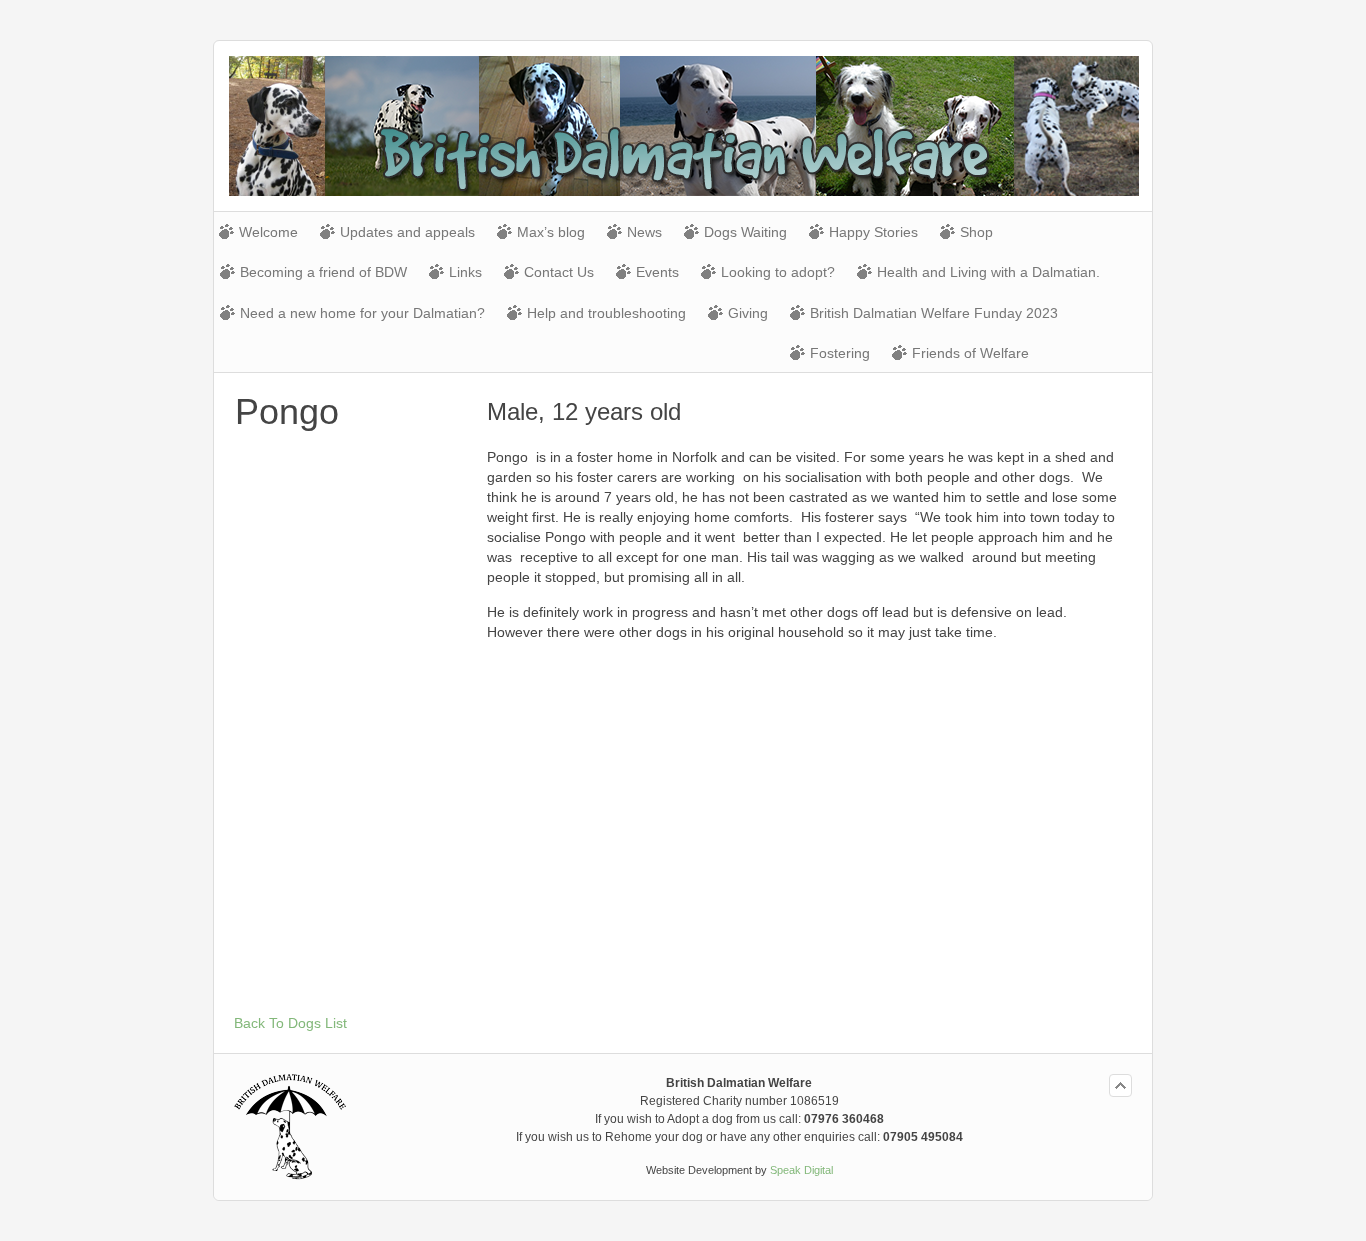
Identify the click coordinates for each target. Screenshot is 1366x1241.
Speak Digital (801, 1170)
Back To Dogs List (290, 1023)
